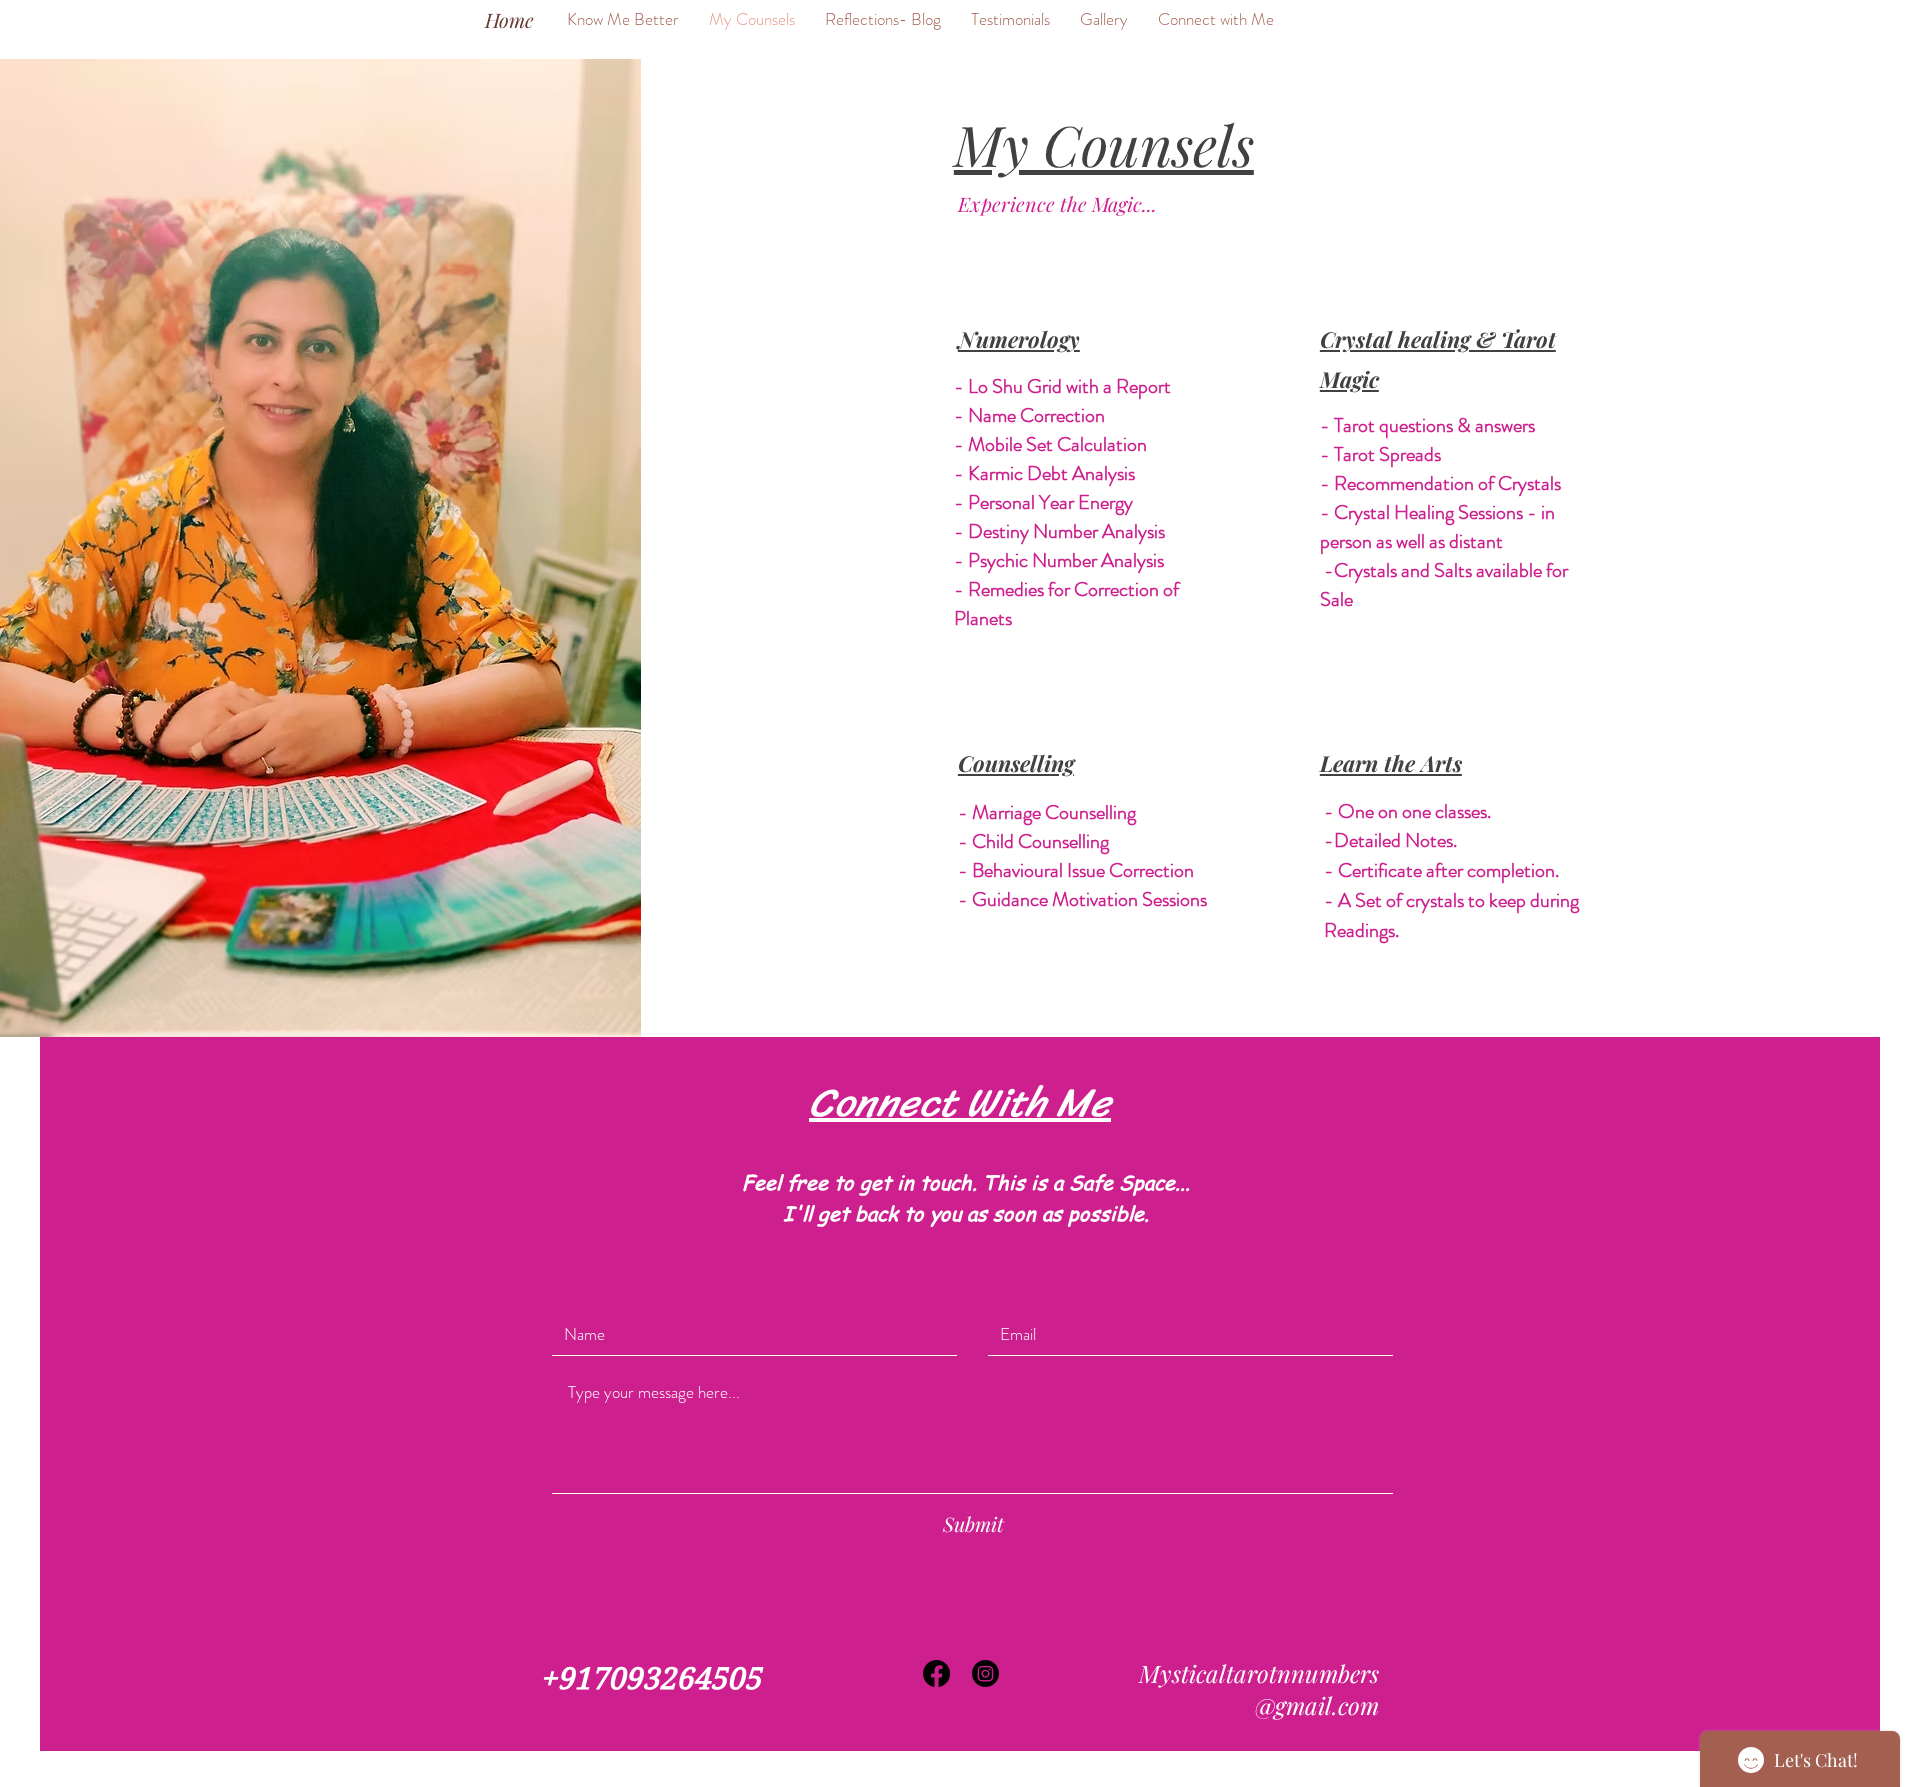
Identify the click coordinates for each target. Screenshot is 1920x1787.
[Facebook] (936, 1673)
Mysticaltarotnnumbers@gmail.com (1259, 1689)
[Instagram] (985, 1673)
